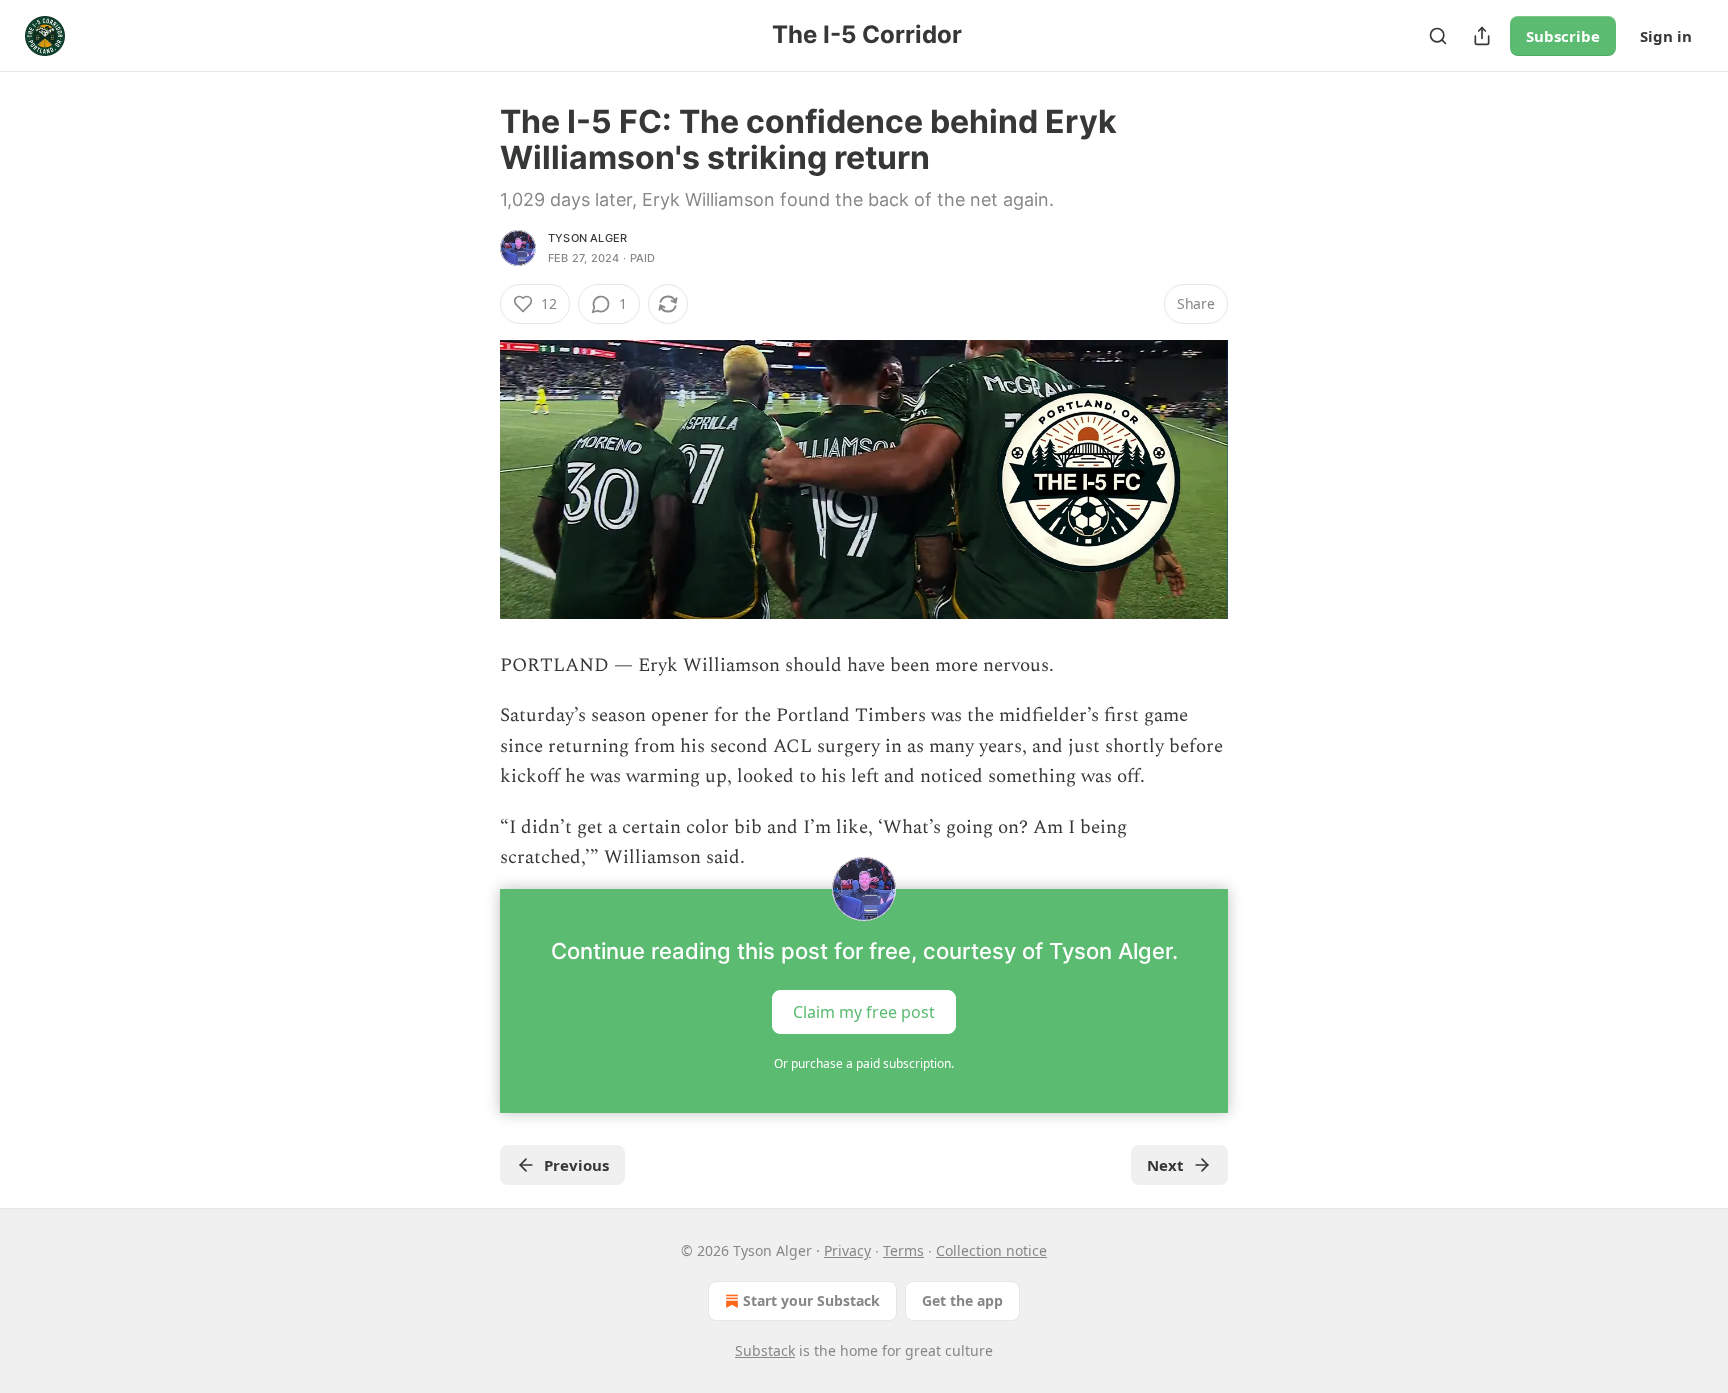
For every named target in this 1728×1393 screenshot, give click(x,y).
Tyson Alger (587, 238)
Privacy (847, 1250)
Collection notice (991, 1250)
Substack (765, 1350)
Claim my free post (864, 1012)
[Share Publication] (1482, 36)
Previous (576, 1165)
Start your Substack (811, 1300)
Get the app (962, 1300)
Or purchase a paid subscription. (864, 1063)
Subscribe (1563, 36)
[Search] (1438, 36)
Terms (903, 1250)
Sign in (1666, 36)
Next (1165, 1165)
